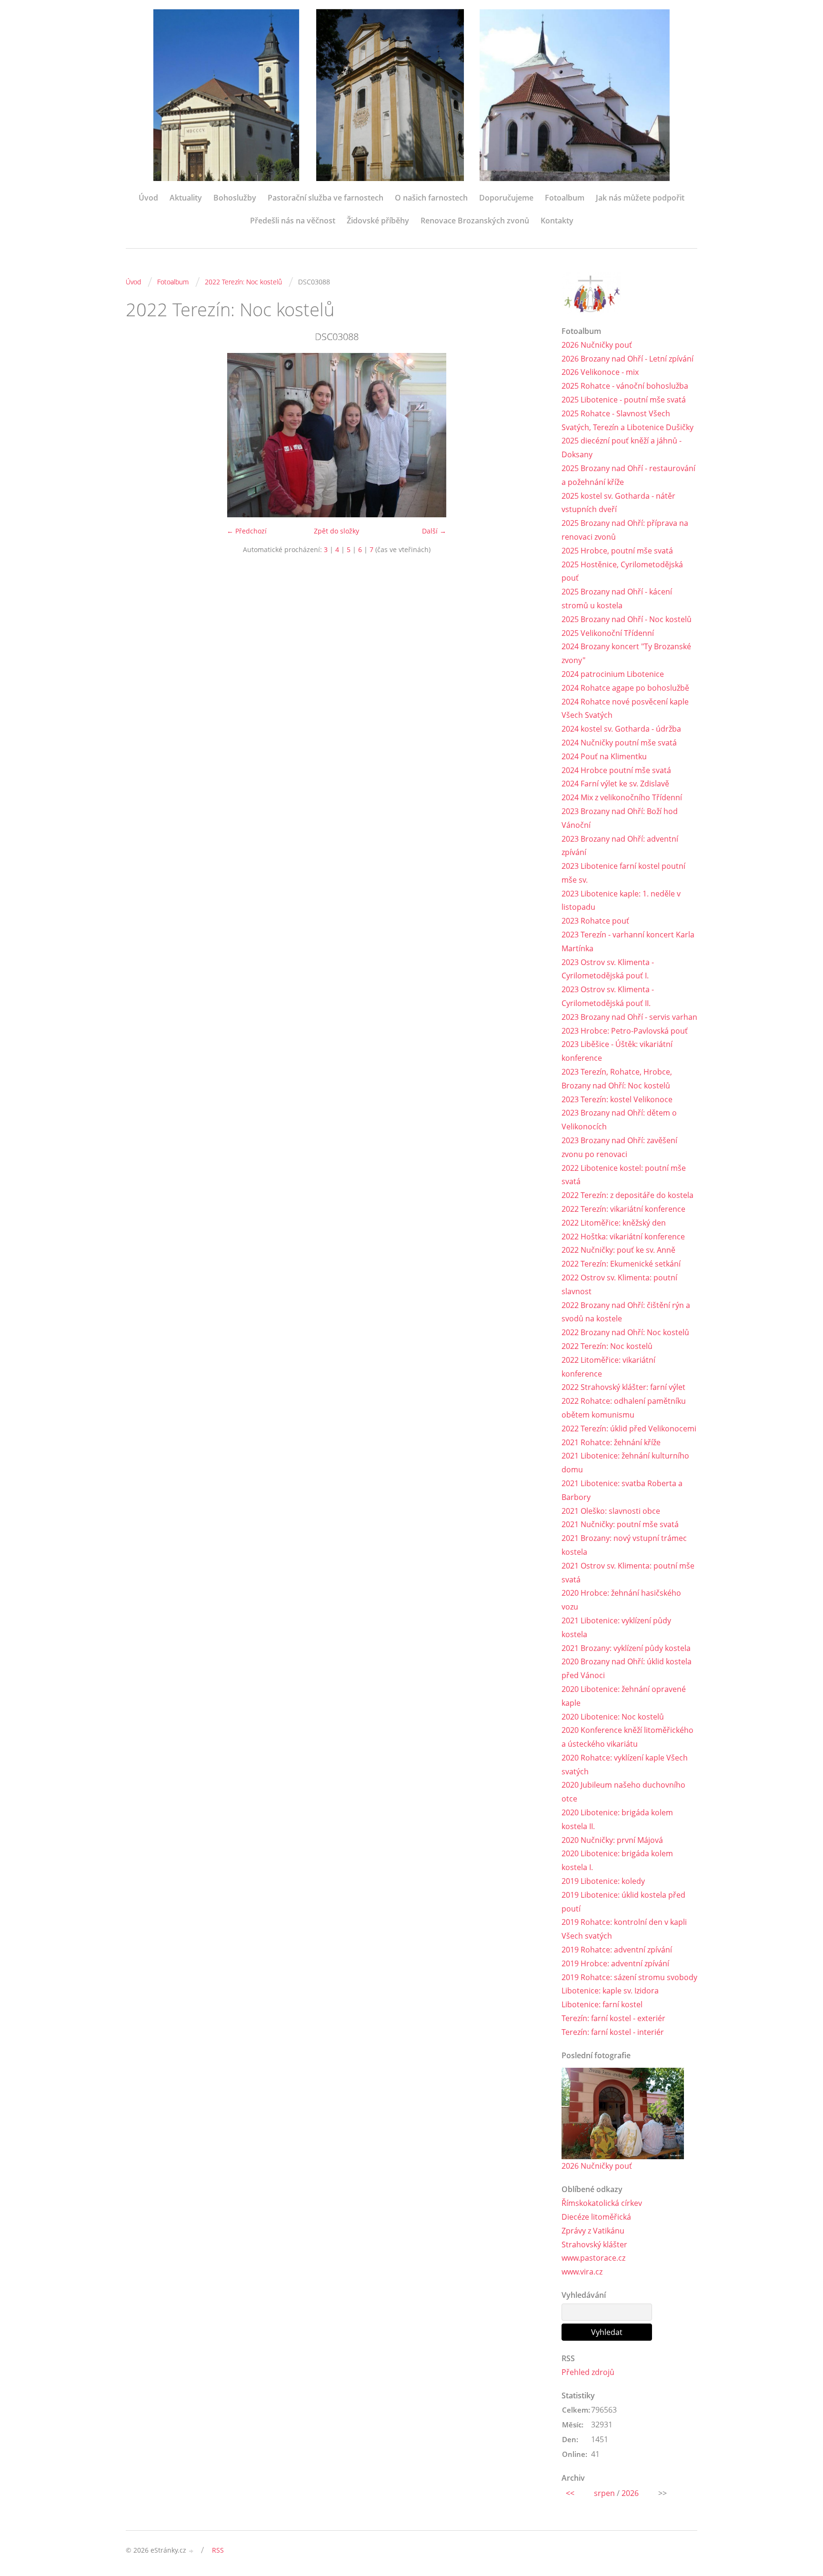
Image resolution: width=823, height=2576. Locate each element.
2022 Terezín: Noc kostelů (243, 282)
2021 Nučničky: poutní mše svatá (620, 1524)
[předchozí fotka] (141, 435)
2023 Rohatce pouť (595, 921)
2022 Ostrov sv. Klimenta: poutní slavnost (619, 1284)
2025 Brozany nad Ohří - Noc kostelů (627, 619)
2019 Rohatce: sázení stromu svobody (629, 1977)
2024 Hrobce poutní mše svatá (616, 770)
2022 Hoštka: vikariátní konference (623, 1237)
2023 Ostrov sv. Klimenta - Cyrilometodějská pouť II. (608, 996)
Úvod (148, 198)
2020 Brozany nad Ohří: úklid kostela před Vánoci (627, 1668)
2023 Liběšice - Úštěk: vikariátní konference (617, 1051)
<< (570, 2493)
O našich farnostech (431, 198)
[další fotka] (532, 435)
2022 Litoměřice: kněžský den (614, 1223)
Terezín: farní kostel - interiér (613, 2032)
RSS (218, 2550)
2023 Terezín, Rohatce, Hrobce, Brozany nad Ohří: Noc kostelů (617, 1079)
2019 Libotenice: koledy (603, 1881)
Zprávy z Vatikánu (593, 2231)
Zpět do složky (336, 531)
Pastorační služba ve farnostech (326, 198)
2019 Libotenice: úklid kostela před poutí (623, 1902)
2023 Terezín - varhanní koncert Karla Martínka (628, 941)
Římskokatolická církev (602, 2203)
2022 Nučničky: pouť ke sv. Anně (618, 1250)
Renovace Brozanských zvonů (475, 221)
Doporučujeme (506, 198)
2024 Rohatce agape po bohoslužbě (625, 688)
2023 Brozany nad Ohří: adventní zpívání (620, 846)
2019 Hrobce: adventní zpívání (615, 1963)
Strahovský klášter (594, 2244)
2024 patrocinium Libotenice (613, 674)
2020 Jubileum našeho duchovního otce (623, 1792)
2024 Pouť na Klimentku (604, 756)
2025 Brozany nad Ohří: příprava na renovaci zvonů (625, 530)
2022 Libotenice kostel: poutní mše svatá (624, 1175)
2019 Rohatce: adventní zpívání (617, 1950)
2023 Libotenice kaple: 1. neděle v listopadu (621, 901)
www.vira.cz (582, 2272)
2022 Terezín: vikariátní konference (623, 1209)
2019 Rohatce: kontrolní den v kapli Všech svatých (624, 1929)
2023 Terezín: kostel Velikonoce (617, 1099)
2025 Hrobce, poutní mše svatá (617, 551)
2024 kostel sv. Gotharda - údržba (621, 729)
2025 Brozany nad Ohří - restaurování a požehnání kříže (628, 475)
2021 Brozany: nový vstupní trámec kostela (624, 1545)
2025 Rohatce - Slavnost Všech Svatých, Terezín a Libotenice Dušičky (627, 420)
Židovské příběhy (378, 221)
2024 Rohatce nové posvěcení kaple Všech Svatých (625, 709)
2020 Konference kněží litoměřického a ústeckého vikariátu (627, 1737)
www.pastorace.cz (593, 2258)
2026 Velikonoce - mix (600, 372)
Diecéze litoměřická (596, 2217)
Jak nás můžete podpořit (640, 198)
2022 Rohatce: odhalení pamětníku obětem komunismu (624, 1408)
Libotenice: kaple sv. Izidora (610, 1991)
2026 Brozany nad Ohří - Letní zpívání (627, 359)
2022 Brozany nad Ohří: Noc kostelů (625, 1332)
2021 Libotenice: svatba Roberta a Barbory (622, 1490)
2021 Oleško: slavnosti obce (611, 1511)
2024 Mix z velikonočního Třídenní (622, 797)
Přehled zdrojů (588, 2372)
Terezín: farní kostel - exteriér (613, 2018)
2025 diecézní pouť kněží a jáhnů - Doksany (622, 448)
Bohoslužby (235, 198)
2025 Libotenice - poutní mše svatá (624, 400)
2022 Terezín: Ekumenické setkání (621, 1264)
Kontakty (557, 221)
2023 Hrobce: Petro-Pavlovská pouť (625, 1031)
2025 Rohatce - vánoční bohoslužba (625, 386)
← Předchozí (247, 531)
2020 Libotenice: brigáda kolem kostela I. (617, 1860)
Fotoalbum (565, 198)
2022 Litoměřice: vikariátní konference (608, 1367)
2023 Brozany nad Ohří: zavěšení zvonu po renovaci (619, 1147)
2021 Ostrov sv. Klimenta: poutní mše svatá (628, 1573)
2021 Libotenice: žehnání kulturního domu (625, 1463)
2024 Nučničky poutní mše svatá (619, 743)
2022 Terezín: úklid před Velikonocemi (629, 1429)
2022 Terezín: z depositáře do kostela (627, 1195)
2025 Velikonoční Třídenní (608, 633)
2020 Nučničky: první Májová (612, 1840)
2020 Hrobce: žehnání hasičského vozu (621, 1600)
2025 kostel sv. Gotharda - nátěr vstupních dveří (618, 503)
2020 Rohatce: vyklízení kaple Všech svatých (625, 1765)
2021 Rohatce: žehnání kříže (611, 1442)
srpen (604, 2493)
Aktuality (186, 198)
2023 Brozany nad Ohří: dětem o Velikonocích (619, 1120)
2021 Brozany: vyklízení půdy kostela (626, 1648)
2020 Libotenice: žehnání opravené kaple (624, 1696)
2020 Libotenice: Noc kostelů (613, 1717)
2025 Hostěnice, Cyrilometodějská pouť (622, 571)
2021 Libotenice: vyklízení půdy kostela (616, 1627)
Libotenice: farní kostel (602, 2004)
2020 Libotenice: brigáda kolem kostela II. (617, 1819)
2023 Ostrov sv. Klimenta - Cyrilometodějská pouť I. (608, 969)
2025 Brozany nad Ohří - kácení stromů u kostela (617, 599)
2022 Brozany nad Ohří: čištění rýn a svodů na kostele (626, 1312)
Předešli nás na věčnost (293, 221)
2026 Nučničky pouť (597, 345)
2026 (630, 2493)
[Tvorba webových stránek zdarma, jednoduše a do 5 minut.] (191, 2551)
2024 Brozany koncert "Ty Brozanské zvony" (626, 653)
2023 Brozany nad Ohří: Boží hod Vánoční (620, 818)
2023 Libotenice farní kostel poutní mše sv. (623, 873)
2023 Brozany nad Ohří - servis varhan (629, 1017)
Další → (434, 531)
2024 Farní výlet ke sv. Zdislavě (615, 784)
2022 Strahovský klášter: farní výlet (623, 1387)
